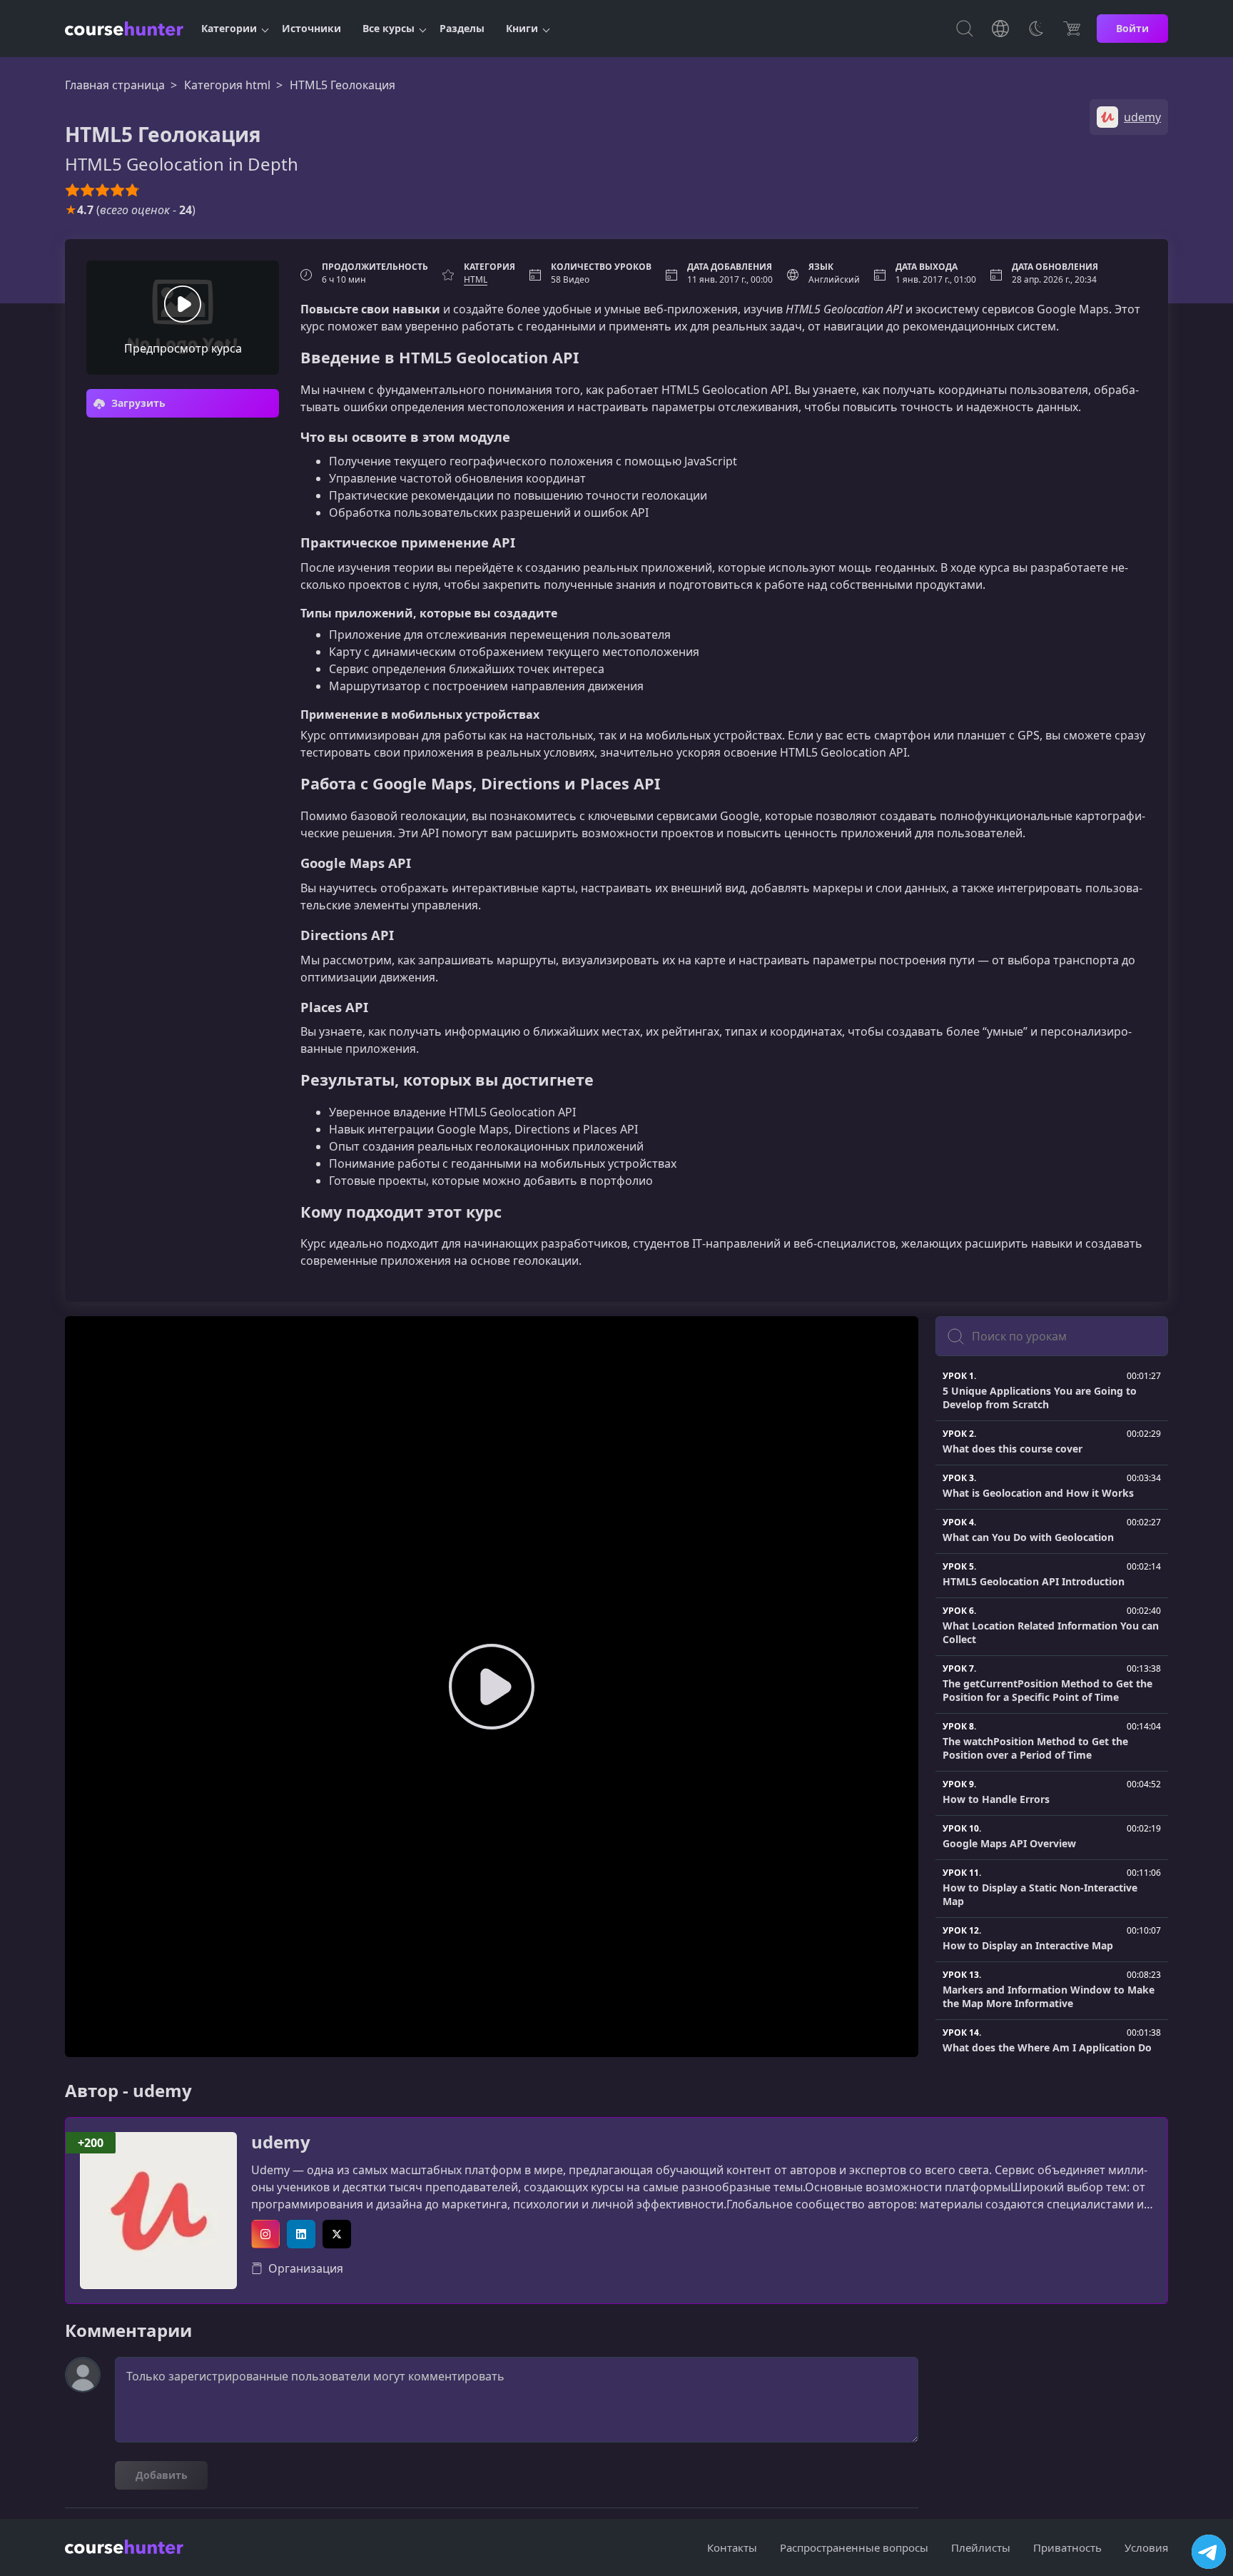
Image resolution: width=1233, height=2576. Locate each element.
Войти (1132, 28)
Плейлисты (981, 2547)
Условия (1146, 2547)
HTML (476, 279)
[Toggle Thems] (1036, 29)
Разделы (462, 28)
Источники (311, 28)
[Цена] (1072, 29)
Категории (229, 28)
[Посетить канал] (1209, 2552)
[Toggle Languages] (1000, 29)
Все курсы (389, 28)
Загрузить (137, 403)
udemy (281, 2142)
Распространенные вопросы (854, 2547)
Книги (522, 28)
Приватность (1067, 2547)
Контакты (732, 2547)
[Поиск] (965, 29)
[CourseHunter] (124, 29)
